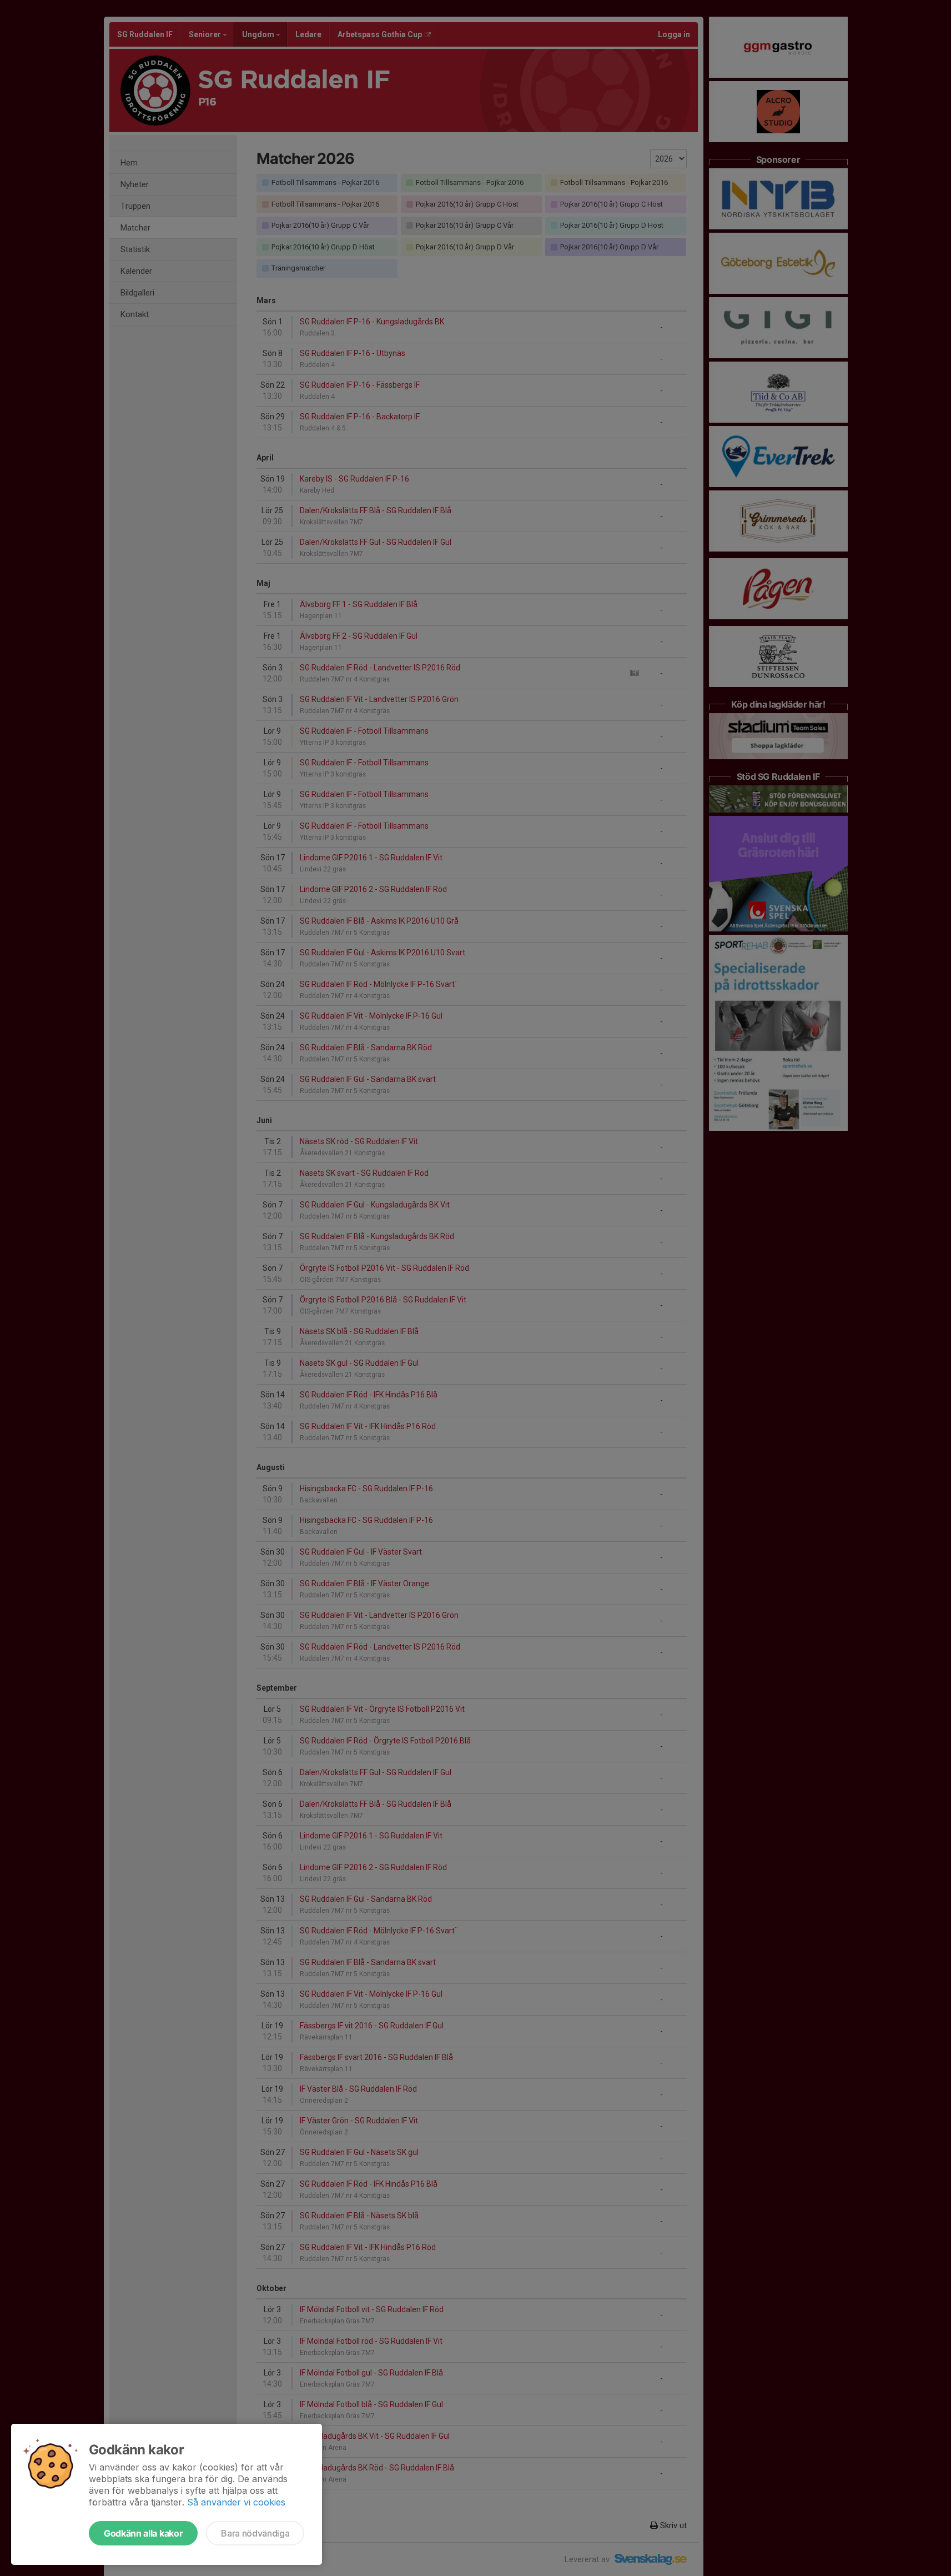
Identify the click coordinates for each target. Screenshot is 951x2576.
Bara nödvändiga (255, 2533)
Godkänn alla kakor (143, 2533)
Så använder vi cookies (236, 2502)
